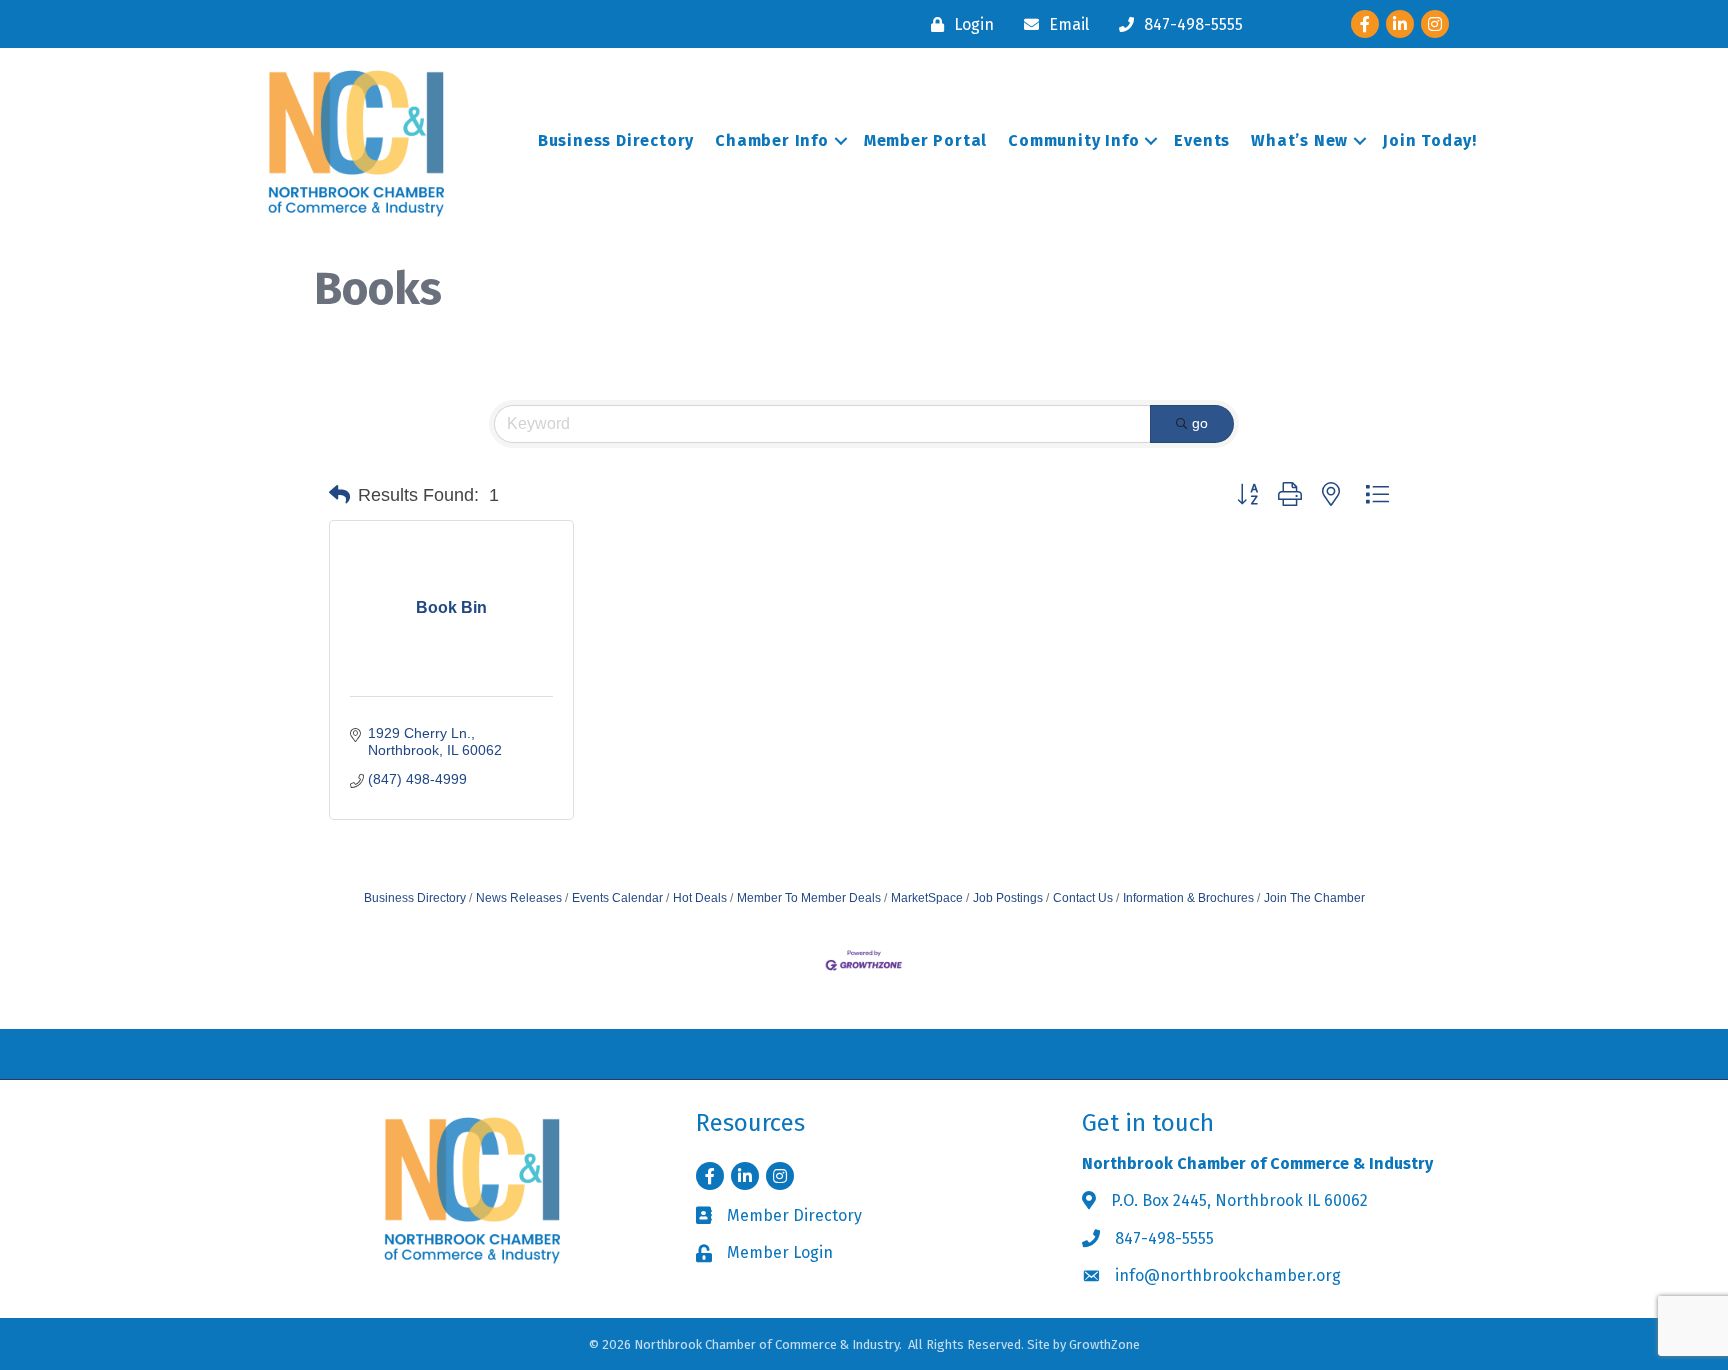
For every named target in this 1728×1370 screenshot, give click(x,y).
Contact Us (1083, 898)
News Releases (519, 898)
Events (1202, 140)
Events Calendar (617, 898)
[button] (339, 495)
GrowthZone (1104, 1344)
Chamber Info (772, 140)
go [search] (1200, 423)
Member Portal (925, 140)
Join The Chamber (1314, 898)
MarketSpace (927, 898)
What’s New (1299, 140)
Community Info (1073, 140)
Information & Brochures (1188, 898)
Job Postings (1008, 898)
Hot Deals (700, 898)
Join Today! (1430, 140)
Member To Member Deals (809, 898)
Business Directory (616, 140)
